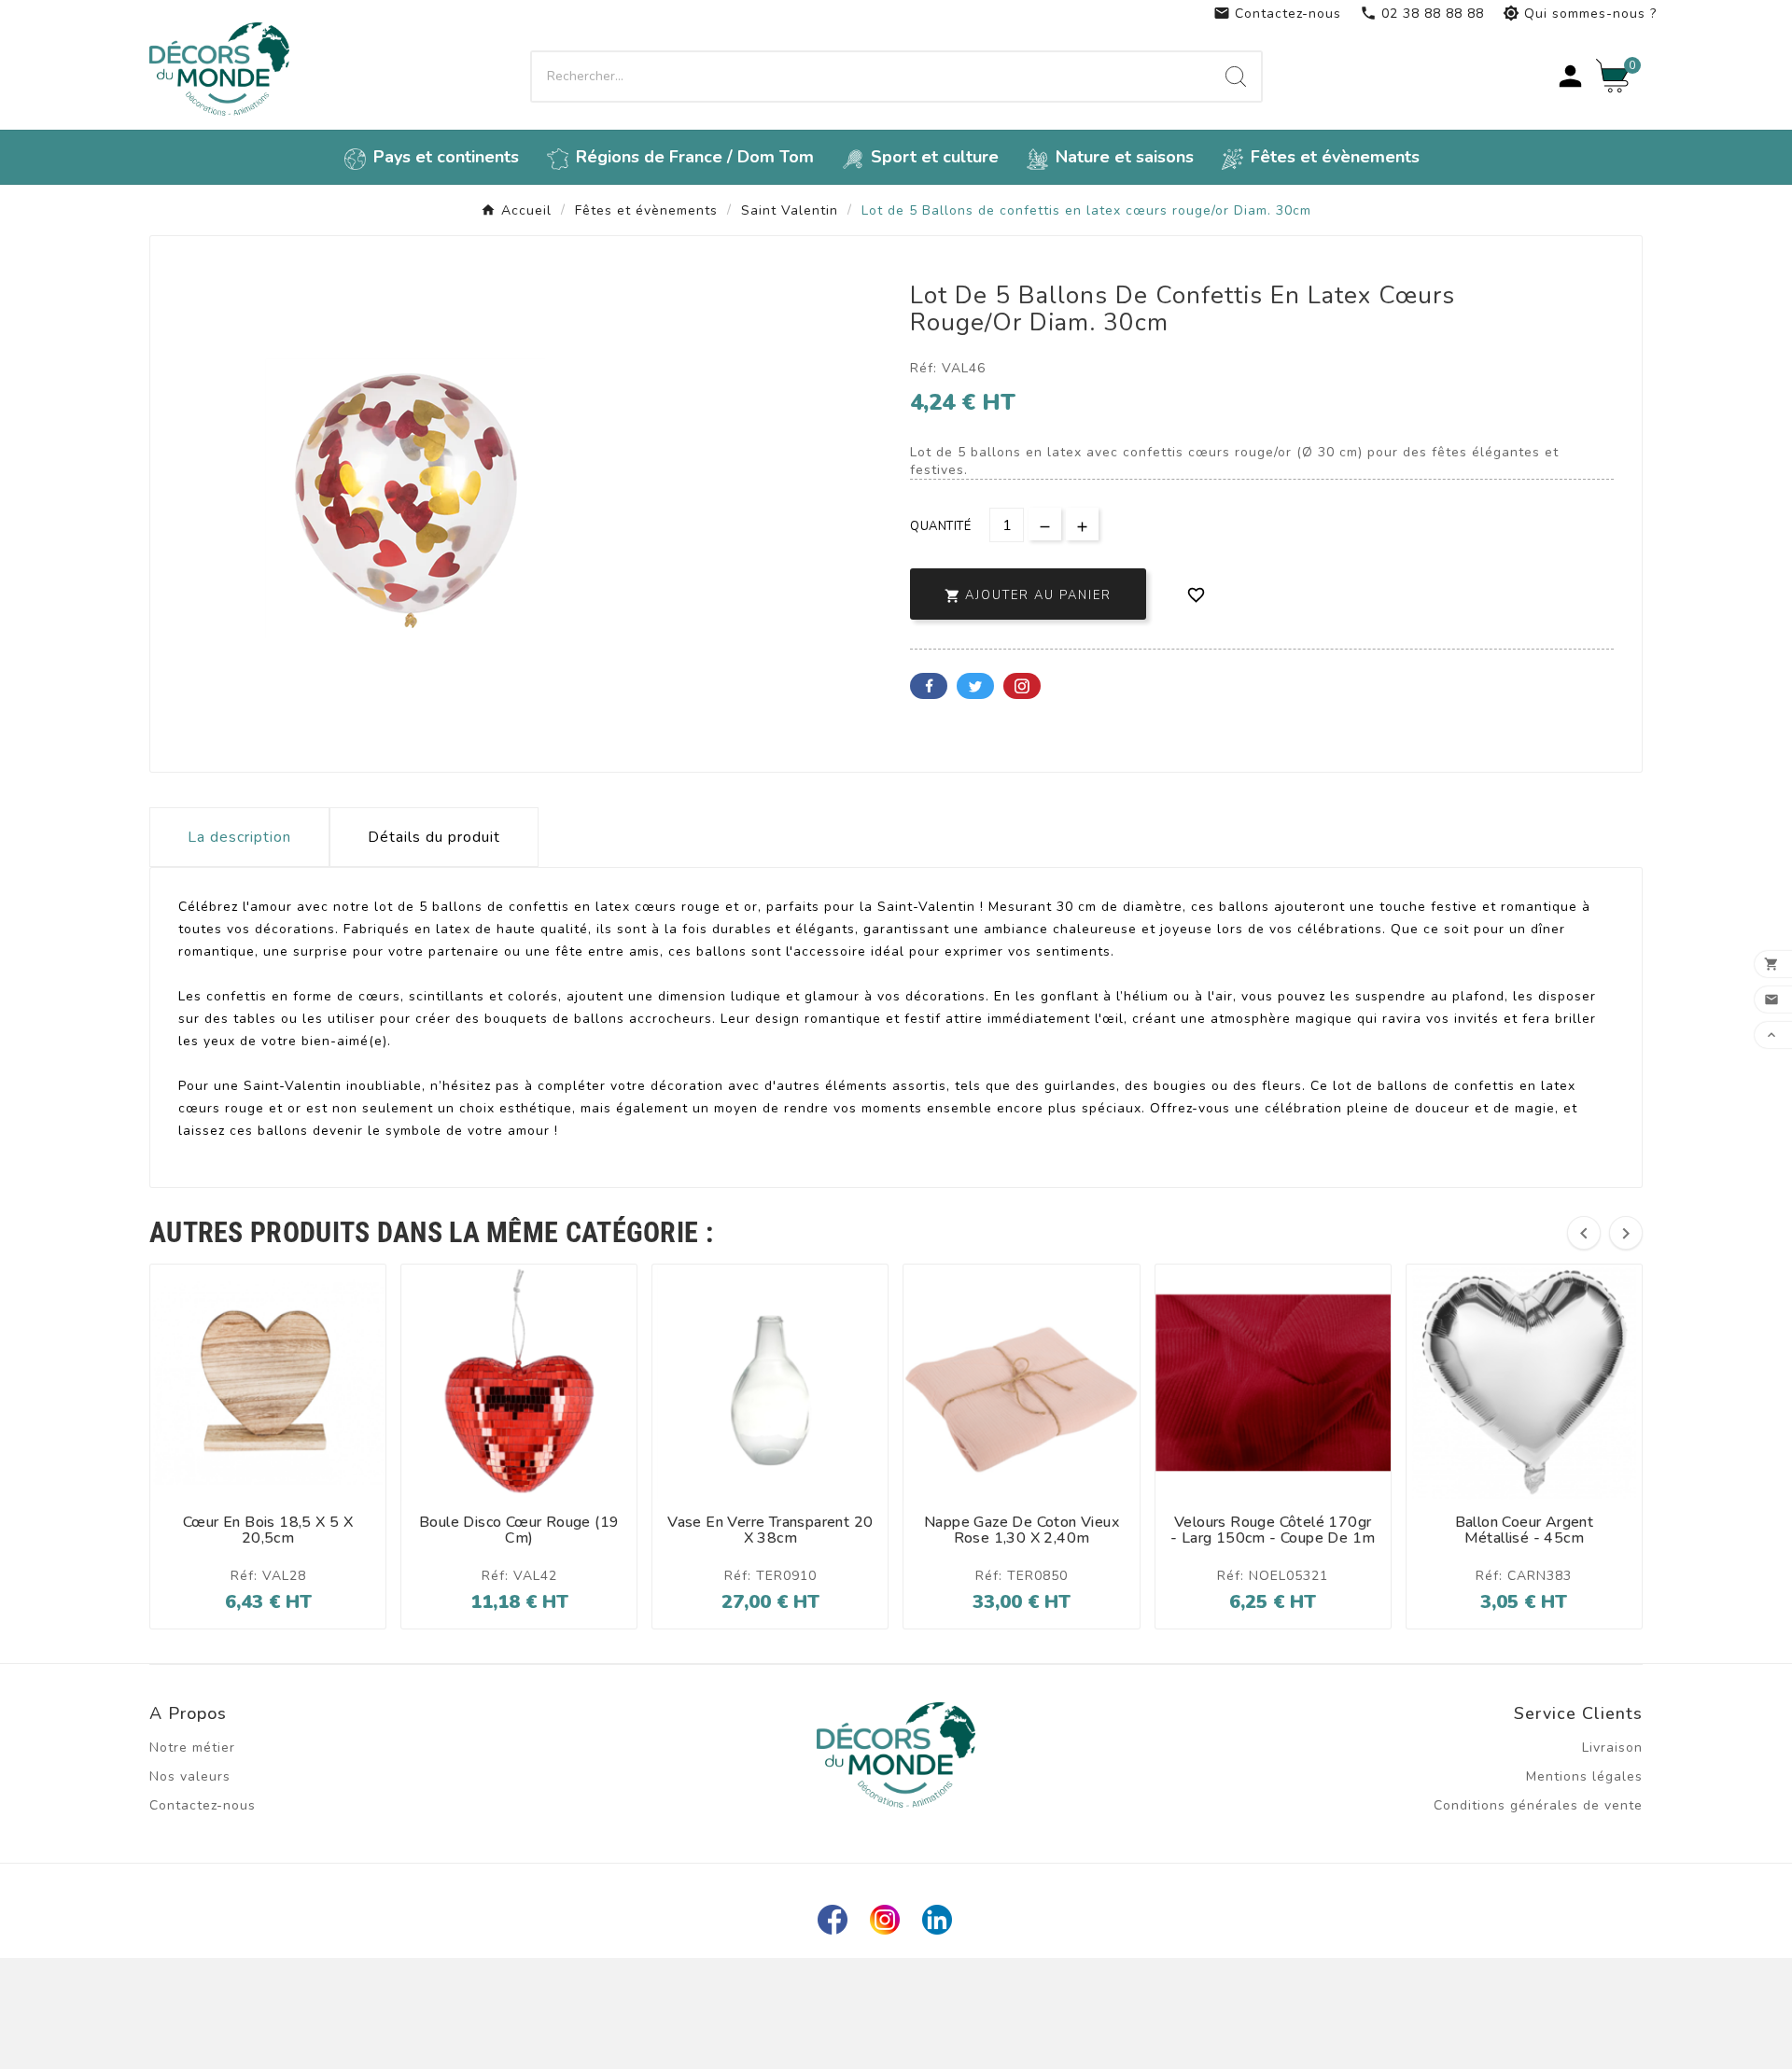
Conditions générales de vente (1538, 1805)
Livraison (1612, 1747)
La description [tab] (239, 837)
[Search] (1236, 77)
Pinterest (1022, 686)
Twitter (975, 686)
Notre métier (192, 1747)
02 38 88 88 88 (1422, 14)
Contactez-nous (1277, 14)
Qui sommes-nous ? (1580, 14)
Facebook (929, 686)
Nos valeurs (190, 1776)
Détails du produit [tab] (434, 837)
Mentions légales (1584, 1776)
